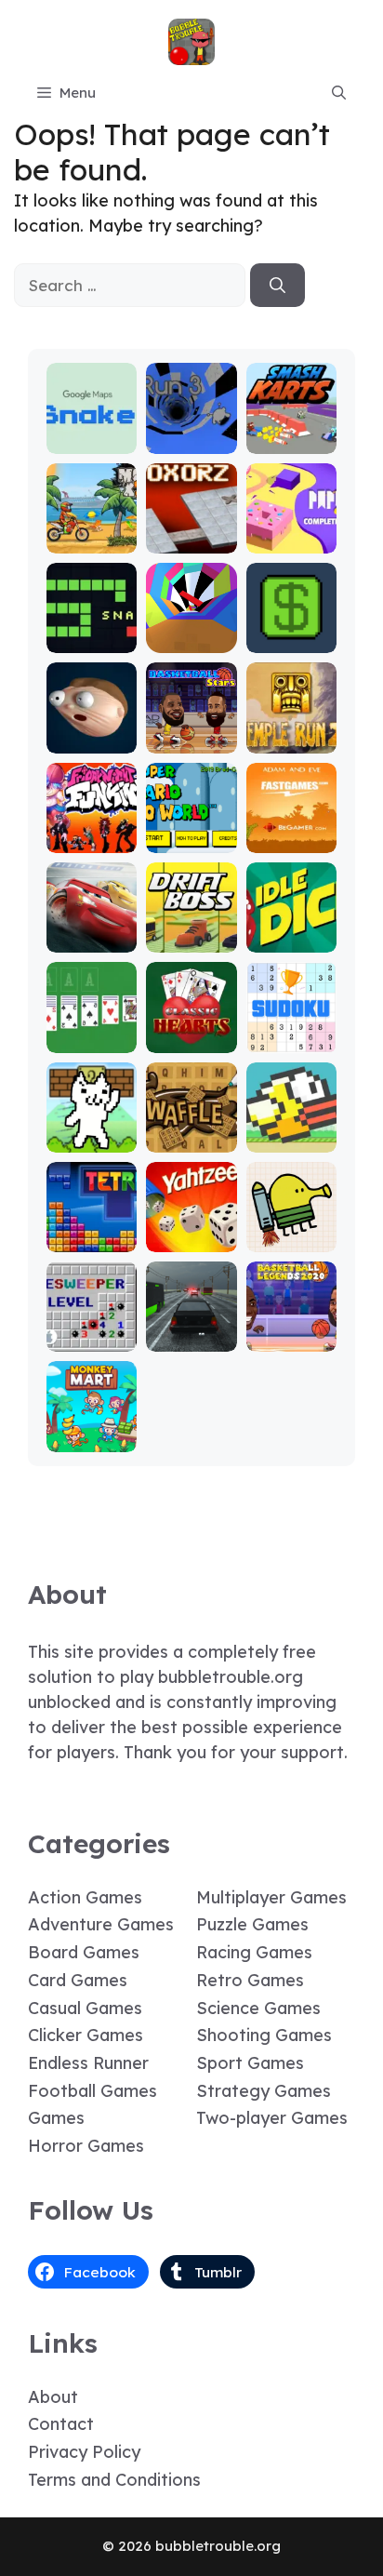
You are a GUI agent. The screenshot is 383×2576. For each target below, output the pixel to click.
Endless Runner (88, 2063)
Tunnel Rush (191, 631)
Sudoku (291, 1040)
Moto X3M (92, 540)
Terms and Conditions (114, 2480)
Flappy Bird (291, 1131)
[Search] (277, 286)
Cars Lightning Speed (92, 922)
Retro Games (250, 1980)
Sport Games (250, 2063)
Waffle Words (191, 1131)
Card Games (78, 1980)
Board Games (84, 1952)
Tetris (92, 1239)
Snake (92, 640)
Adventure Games (101, 1924)
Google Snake (92, 432)
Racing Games (254, 1952)
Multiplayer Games (271, 1897)
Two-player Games (272, 2118)
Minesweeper (92, 1330)
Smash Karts (291, 432)
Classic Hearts (191, 1031)
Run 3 (191, 440)
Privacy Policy (84, 2452)
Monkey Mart (92, 1430)
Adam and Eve (291, 831)
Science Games (258, 2008)
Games (56, 2118)
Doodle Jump (291, 1230)
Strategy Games (264, 2091)
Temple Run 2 (291, 732)
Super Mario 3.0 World (191, 823)
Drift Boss (191, 939)
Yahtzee (191, 1239)
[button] (339, 93)
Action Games (85, 1897)
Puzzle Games (252, 1924)
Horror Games (86, 2146)
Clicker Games (86, 2035)
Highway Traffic (191, 1330)
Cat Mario (92, 1139)
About (53, 2397)
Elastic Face (92, 732)
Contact (61, 2424)
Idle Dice (291, 939)
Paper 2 (291, 540)
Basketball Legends (291, 1330)
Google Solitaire (92, 1031)
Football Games (92, 2091)
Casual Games (85, 2008)
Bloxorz (191, 540)
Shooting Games (264, 2035)
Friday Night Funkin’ (92, 823)
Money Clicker (291, 631)
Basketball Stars (191, 732)
